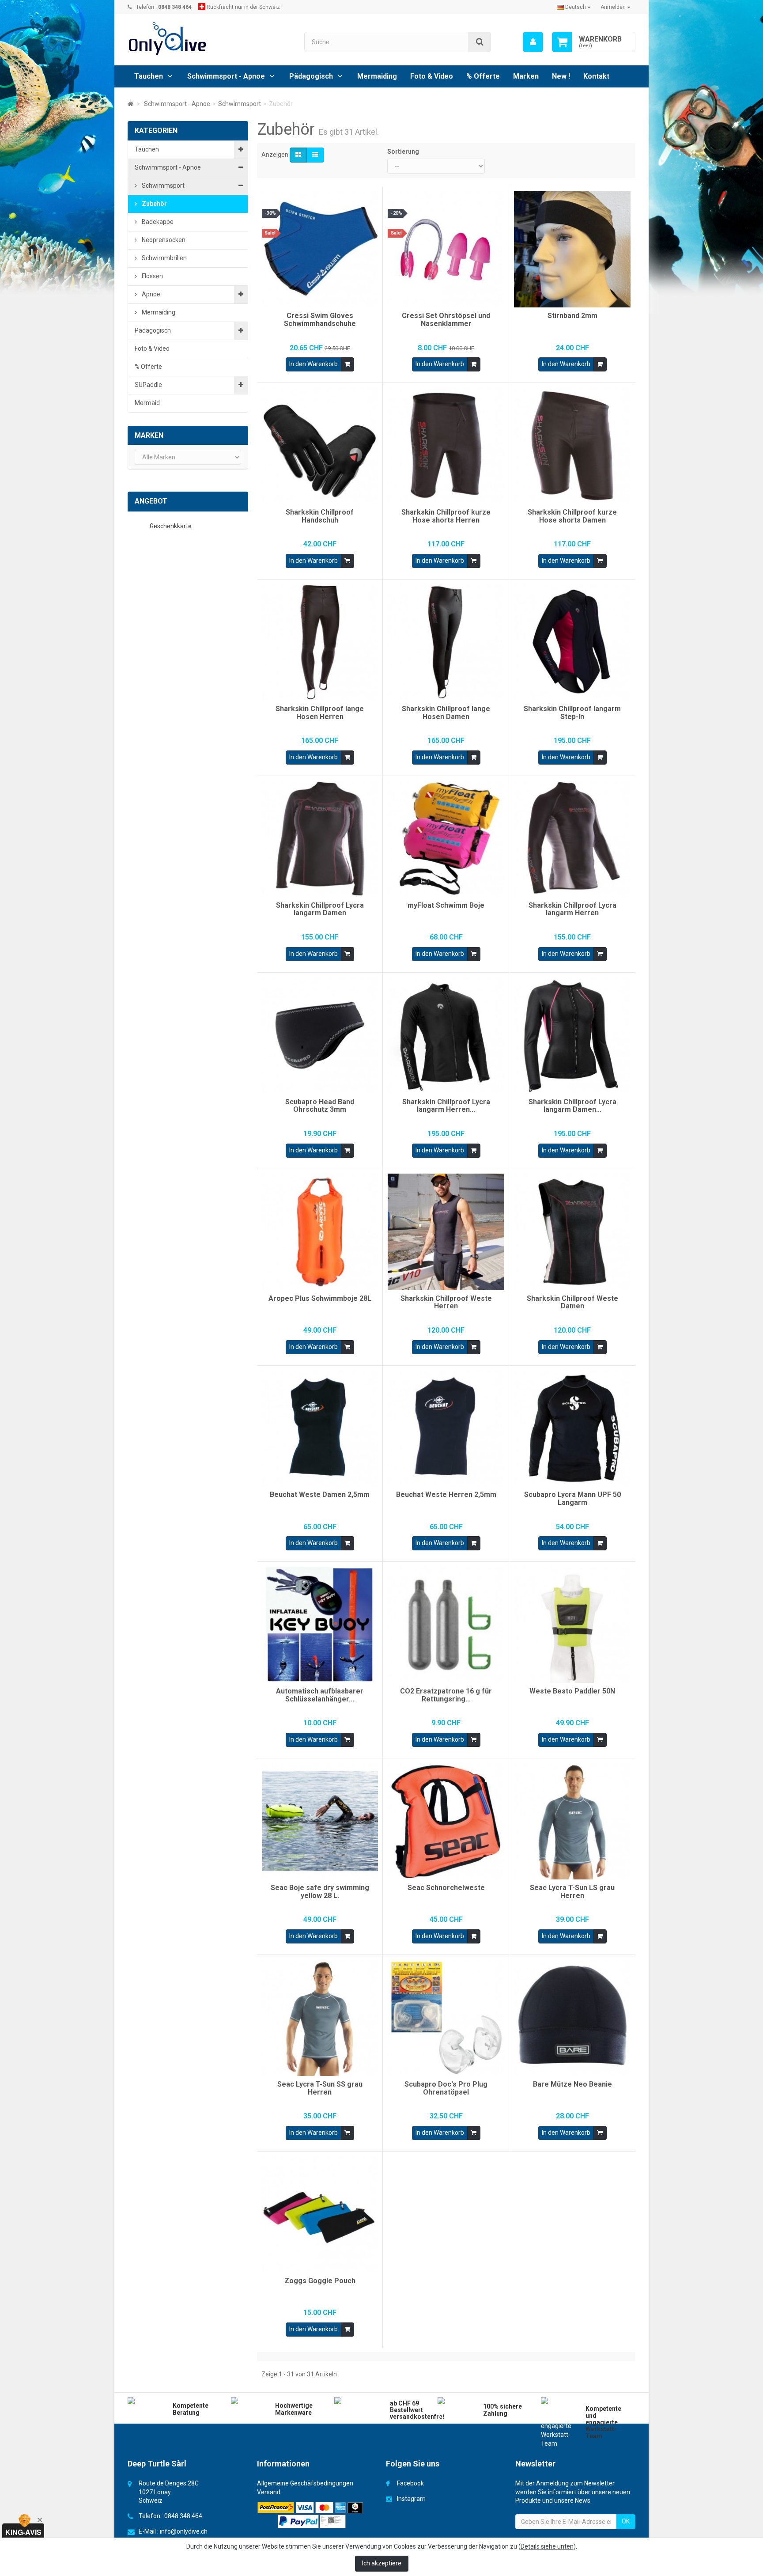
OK (626, 2521)
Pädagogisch (311, 76)
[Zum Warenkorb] (562, 42)
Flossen (152, 276)
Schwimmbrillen (164, 258)
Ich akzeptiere (382, 2563)
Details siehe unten (547, 2546)
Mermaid (147, 403)
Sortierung (403, 152)
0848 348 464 (183, 2516)
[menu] (533, 42)
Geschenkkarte (171, 526)
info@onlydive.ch (184, 2531)
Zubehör (154, 204)
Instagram (411, 2499)
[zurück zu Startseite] (130, 104)
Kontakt (596, 76)
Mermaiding (377, 76)
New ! (561, 76)
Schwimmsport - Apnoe (226, 76)
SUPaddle (148, 385)
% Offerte (483, 76)
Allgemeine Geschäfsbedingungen (305, 2483)
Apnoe (150, 294)
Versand (269, 2492)
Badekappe (157, 222)
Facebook (410, 2483)
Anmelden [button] (614, 7)
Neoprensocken (163, 240)
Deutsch (576, 7)
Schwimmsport (162, 186)
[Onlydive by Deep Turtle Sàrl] (209, 39)
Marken (526, 76)
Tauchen (149, 76)
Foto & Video (432, 76)
